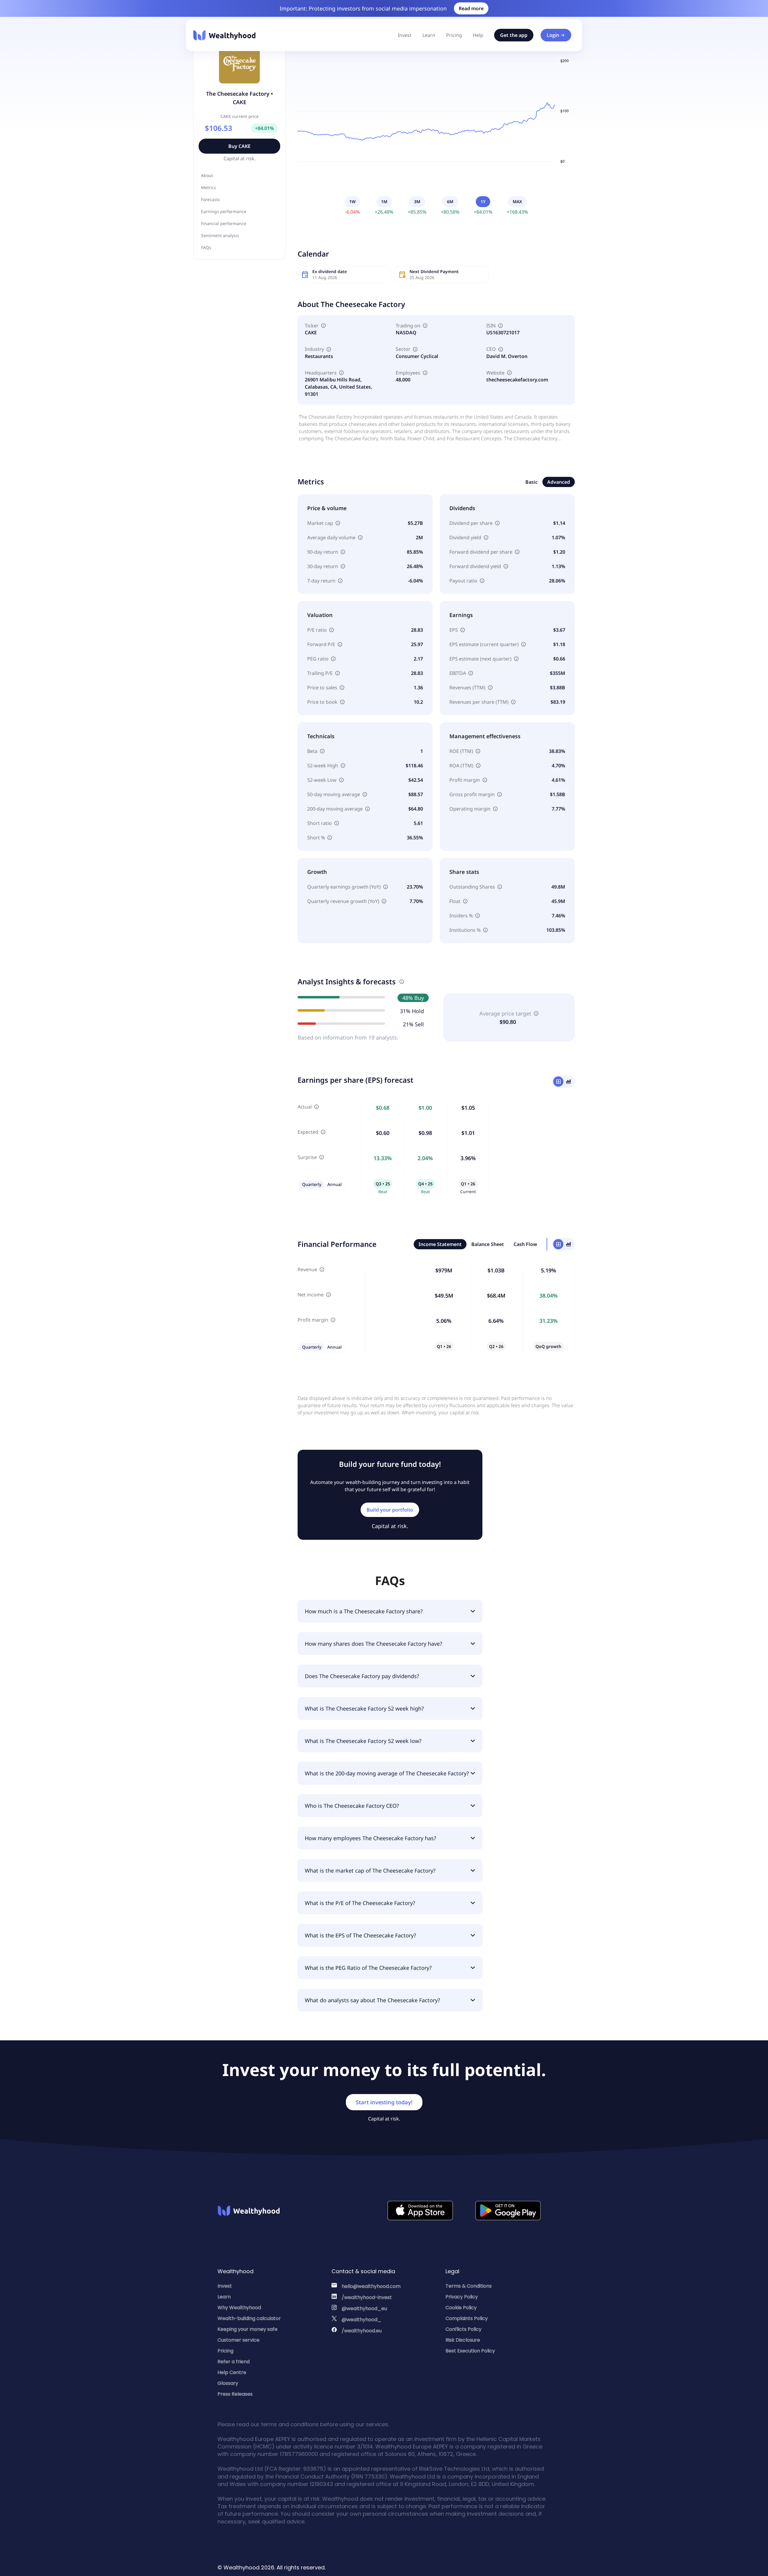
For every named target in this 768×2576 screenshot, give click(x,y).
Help (478, 35)
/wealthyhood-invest (367, 2297)
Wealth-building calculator (249, 2318)
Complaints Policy (467, 2318)
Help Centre (232, 2372)
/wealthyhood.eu (362, 2331)
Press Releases (235, 2394)
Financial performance (224, 223)
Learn (429, 35)
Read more (471, 8)
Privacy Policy (462, 2297)
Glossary (228, 2383)
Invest (405, 35)
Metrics (208, 187)
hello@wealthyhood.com (371, 2286)
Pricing (454, 35)
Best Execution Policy (470, 2351)
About (207, 175)
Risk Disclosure (463, 2340)
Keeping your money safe (247, 2329)
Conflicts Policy (463, 2329)
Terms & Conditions (469, 2286)
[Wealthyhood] (224, 35)
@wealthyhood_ (361, 2320)
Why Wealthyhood (239, 2308)
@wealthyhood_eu (364, 2308)
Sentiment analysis (220, 235)
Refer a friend (234, 2362)
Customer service (238, 2340)
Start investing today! (384, 2102)
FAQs (206, 247)
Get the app (514, 35)
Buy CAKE (239, 146)
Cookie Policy (461, 2308)
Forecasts (210, 199)
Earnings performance (224, 211)
